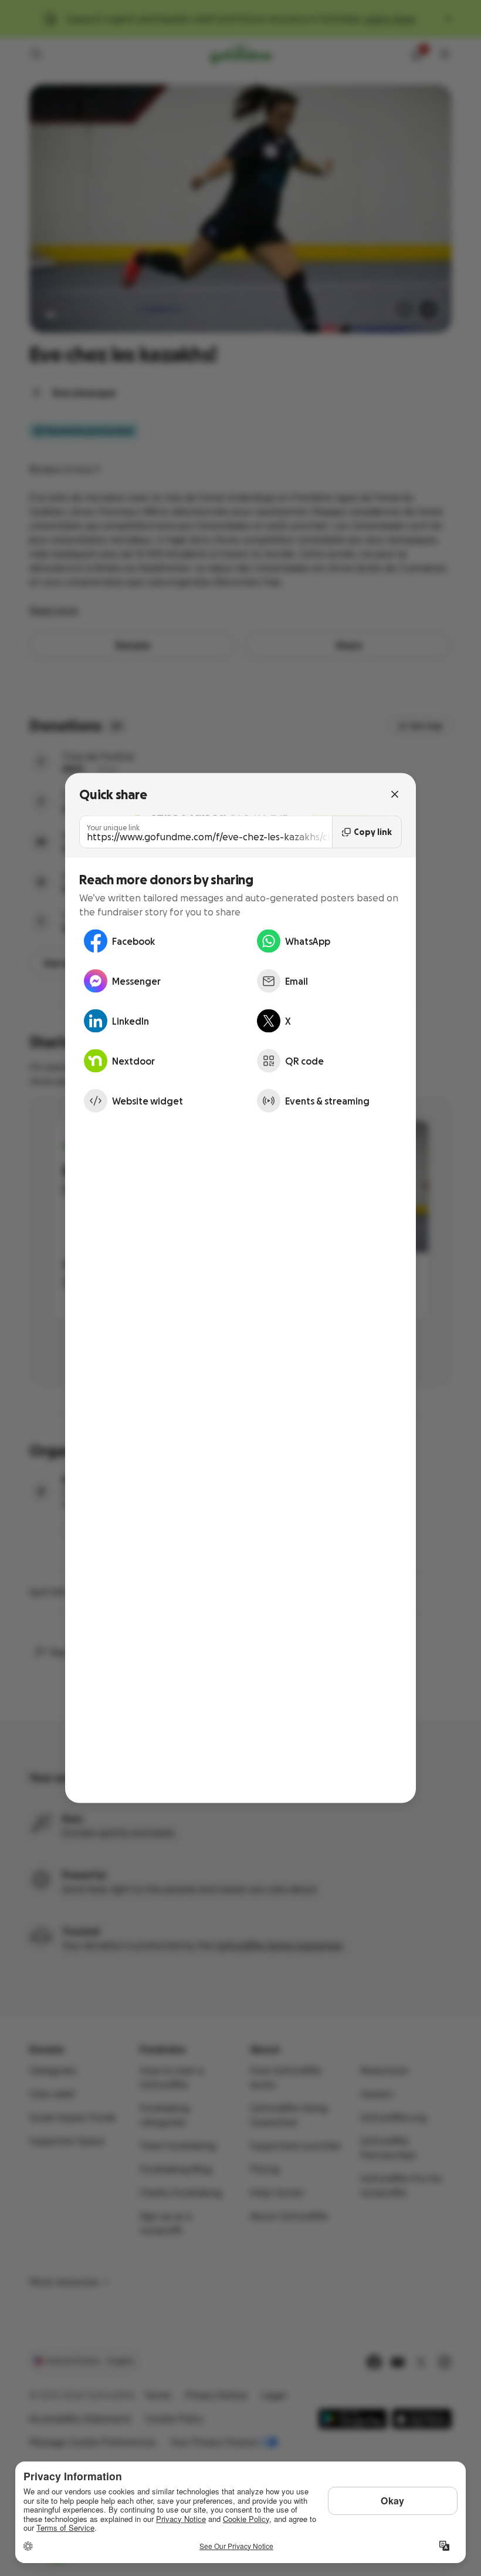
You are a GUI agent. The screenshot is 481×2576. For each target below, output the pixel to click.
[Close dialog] (395, 794)
